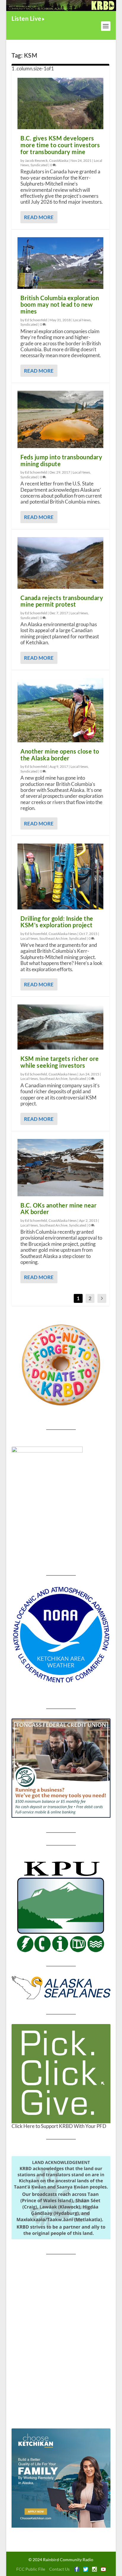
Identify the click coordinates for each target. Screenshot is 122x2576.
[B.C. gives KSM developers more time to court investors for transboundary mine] (60, 104)
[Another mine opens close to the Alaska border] (60, 710)
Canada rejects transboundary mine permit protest (62, 601)
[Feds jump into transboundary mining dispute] (60, 419)
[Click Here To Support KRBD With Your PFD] (61, 2074)
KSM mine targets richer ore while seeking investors (60, 1062)
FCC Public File (31, 2569)
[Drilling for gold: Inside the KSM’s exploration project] (60, 876)
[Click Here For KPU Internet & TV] (61, 1906)
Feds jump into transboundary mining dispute (61, 460)
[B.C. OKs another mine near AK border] (60, 1168)
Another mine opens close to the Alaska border (60, 755)
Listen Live (27, 18)
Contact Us (59, 2569)
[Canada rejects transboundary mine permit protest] (60, 563)
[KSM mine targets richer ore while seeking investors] (60, 1027)
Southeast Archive (53, 938)
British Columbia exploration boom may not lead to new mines (60, 305)
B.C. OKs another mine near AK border (58, 1209)
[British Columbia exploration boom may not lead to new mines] (60, 263)
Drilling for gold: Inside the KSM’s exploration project (57, 922)
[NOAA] (61, 1635)
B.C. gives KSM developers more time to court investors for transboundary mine (60, 145)
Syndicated (39, 165)
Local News (82, 320)
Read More (39, 217)
